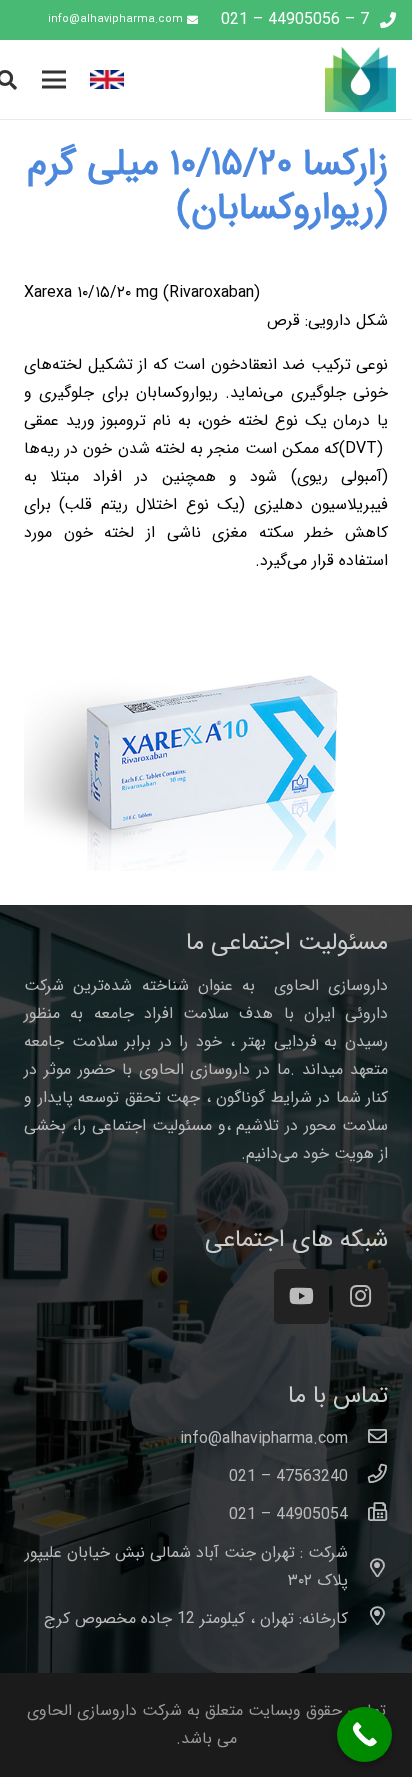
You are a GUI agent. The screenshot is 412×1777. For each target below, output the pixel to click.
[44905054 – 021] (368, 1515)
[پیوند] (271, 79)
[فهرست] (54, 80)
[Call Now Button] (364, 1734)
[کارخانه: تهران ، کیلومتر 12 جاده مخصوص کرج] (368, 1619)
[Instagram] (360, 1296)
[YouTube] (301, 1296)
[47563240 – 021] (368, 1477)
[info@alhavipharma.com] (368, 1439)
